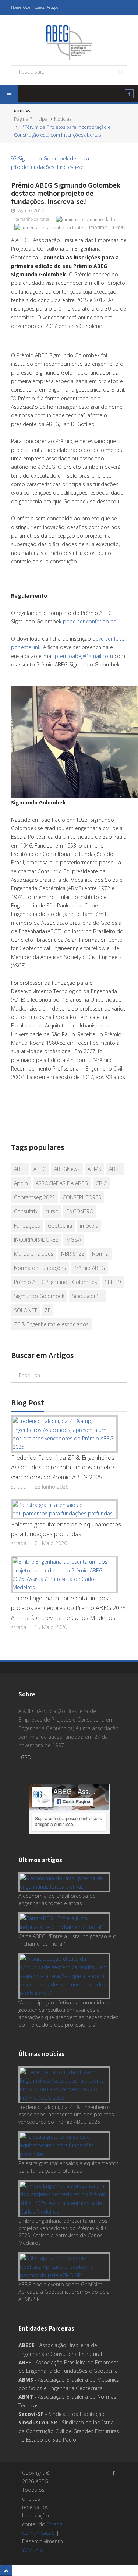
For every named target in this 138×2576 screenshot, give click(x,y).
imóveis (89, 1226)
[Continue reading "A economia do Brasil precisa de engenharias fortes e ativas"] (66, 1883)
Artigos (52, 7)
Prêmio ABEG (89, 1268)
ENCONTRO (80, 1211)
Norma (100, 1254)
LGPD (25, 1757)
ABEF (20, 1169)
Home (16, 7)
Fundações (27, 1226)
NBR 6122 (73, 1254)
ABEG (40, 1169)
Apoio (21, 1183)
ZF (47, 1310)
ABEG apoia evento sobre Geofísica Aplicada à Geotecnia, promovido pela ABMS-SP (64, 2292)
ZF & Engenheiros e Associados (51, 1324)
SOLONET (25, 1310)
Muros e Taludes (34, 1254)
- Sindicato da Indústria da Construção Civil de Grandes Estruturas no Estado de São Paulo (69, 2431)
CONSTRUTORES (82, 1197)
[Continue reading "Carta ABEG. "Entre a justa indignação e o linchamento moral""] (66, 1923)
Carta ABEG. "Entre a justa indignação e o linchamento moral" (67, 1940)
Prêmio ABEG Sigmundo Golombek (56, 1282)
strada (19, 1487)
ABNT (115, 1169)
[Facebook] (129, 95)
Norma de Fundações (40, 1268)
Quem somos (34, 7)
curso (52, 1211)
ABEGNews (67, 1169)
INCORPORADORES (36, 1240)
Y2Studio (33, 2550)
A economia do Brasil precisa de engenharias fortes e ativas (57, 1899)
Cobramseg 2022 (34, 1197)
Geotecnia (60, 1226)
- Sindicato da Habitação (61, 2414)
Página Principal (31, 119)
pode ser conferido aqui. (92, 621)
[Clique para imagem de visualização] (69, 163)
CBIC (101, 1183)
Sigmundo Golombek (39, 1296)
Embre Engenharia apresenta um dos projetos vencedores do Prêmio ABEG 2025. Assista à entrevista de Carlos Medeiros (69, 1608)
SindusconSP (87, 1296)
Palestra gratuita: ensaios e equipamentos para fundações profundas (66, 1529)
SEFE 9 (113, 1282)
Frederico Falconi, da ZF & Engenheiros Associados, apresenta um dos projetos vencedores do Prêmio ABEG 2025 (63, 1467)
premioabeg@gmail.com (84, 656)
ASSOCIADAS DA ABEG (62, 1183)
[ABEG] (69, 42)
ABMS (94, 1169)
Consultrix (26, 1211)
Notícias (63, 119)
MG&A (74, 1240)
